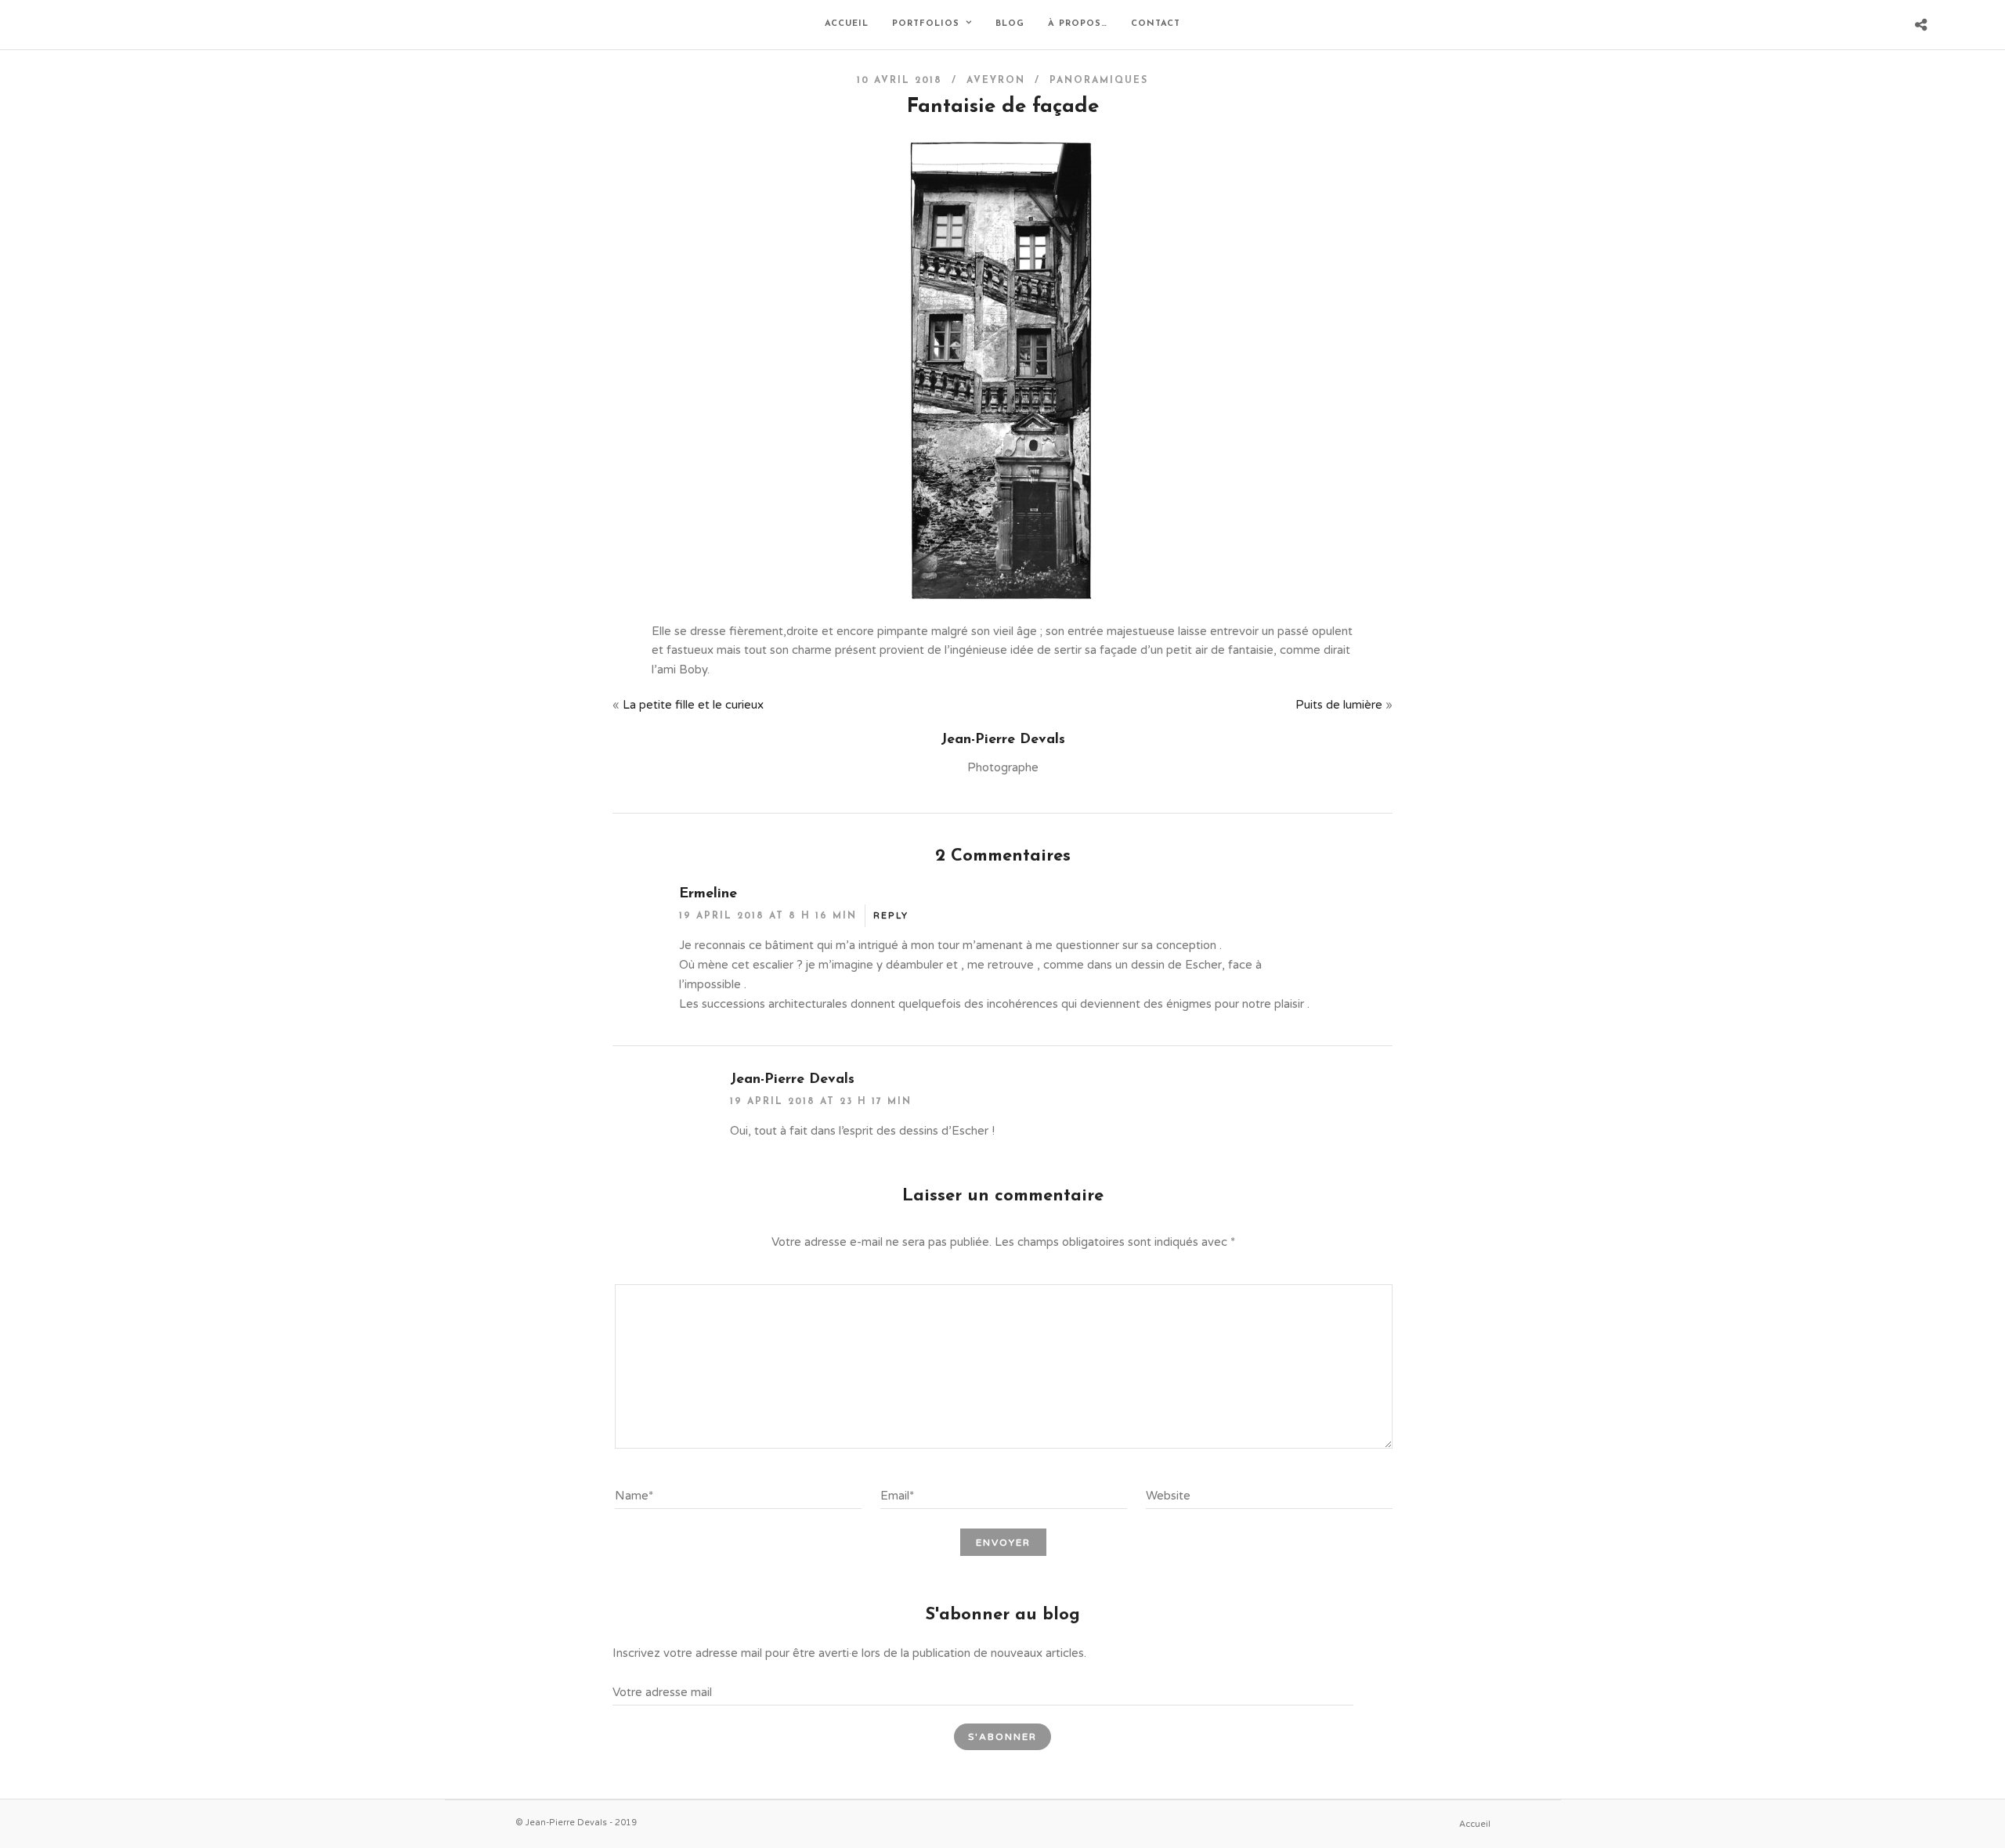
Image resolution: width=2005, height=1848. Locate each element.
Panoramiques (1099, 81)
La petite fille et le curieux (693, 705)
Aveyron (996, 81)
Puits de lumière (1339, 705)
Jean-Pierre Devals (792, 1080)
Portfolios (926, 24)
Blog (1010, 24)
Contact (1156, 24)
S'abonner (1002, 1737)
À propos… (1078, 24)
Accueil (847, 24)
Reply (891, 916)
